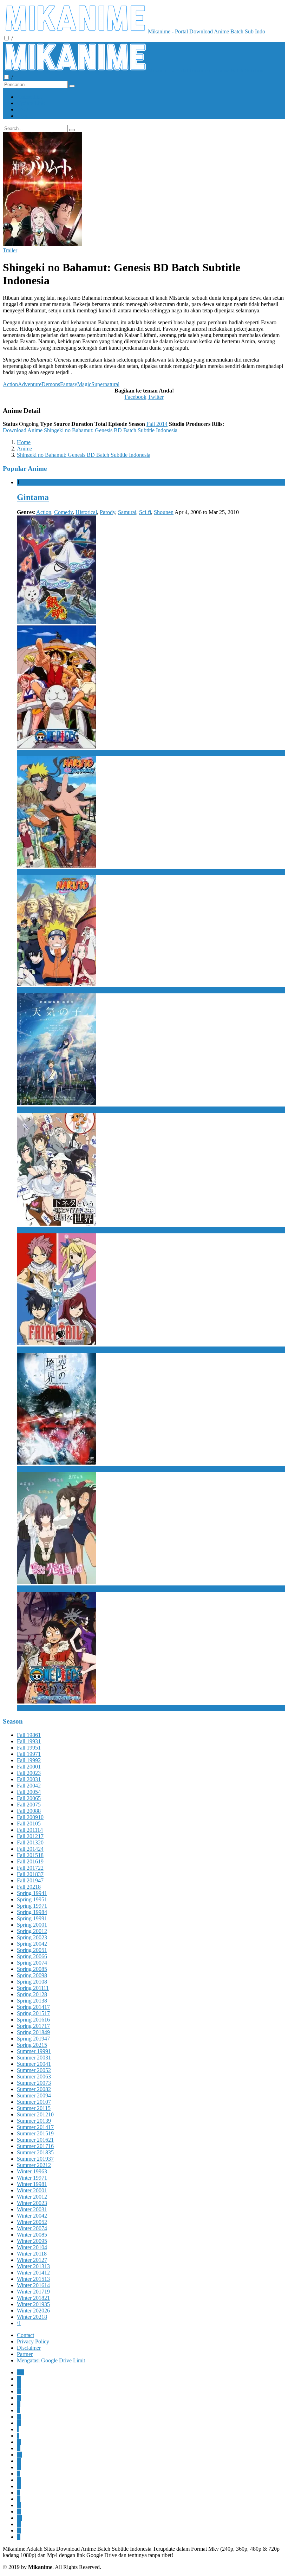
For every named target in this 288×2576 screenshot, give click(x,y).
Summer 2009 (34, 2095)
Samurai (127, 512)
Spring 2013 (32, 2001)
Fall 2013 (30, 1842)
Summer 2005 (34, 2070)
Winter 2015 (33, 2279)
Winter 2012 (32, 2260)
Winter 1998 (32, 2184)
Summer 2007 (34, 2083)
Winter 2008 (32, 2235)
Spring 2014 (33, 2007)
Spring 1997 (32, 1906)
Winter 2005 (32, 2222)
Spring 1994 (32, 1893)
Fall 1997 (29, 1754)
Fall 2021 (29, 1887)
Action (10, 384)
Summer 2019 (35, 2159)
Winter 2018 (33, 2298)
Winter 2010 (32, 2247)
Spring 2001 (32, 1931)
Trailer (10, 250)
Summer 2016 (35, 2140)
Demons (51, 384)
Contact (25, 2335)
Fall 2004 (29, 1786)
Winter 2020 (33, 2311)
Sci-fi (145, 512)
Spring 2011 (33, 1988)
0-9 (21, 2372)
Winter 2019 (33, 2304)
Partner (25, 2354)
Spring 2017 (33, 2026)
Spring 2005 (32, 1950)
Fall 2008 (29, 1811)
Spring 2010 (32, 1982)
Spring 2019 (33, 2039)
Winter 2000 (32, 2190)
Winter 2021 (32, 2317)
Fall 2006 (29, 1798)
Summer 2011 (34, 2108)
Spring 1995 (32, 1899)
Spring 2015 (33, 2013)
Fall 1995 (29, 1748)
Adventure (30, 384)
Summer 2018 (35, 2152)
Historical (86, 512)
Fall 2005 (29, 1792)
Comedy (63, 512)
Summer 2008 (34, 2089)
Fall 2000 (29, 1767)
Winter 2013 (33, 2266)
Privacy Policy (33, 2341)
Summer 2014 (35, 2127)
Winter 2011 (32, 2254)
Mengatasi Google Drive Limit (51, 2360)
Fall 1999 (29, 1760)
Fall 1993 (29, 1741)
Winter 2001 (32, 2197)
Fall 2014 (157, 424)
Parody (107, 512)
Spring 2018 (33, 2032)
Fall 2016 (30, 1861)
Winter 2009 (32, 2241)
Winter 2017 (33, 2292)
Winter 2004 (32, 2216)
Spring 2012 (32, 1994)
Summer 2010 (34, 2102)
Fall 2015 (30, 1855)
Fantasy (69, 384)
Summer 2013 (34, 2121)
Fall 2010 (29, 1824)
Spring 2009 (32, 1975)
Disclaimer (29, 2348)
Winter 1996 (32, 2171)
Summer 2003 (34, 2058)
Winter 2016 (33, 2285)
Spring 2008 (32, 1969)
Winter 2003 (32, 2209)
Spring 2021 (32, 2045)
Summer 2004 (34, 2064)
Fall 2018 (30, 1874)
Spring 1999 (32, 1918)
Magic (84, 384)
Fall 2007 (29, 1805)
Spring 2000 (32, 1925)
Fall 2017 (30, 1868)
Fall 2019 (30, 1880)
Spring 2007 (32, 1963)
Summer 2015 (35, 2133)
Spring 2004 (32, 1944)
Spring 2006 (32, 1956)
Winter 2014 (33, 2273)
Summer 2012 (35, 2114)
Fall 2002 (29, 1773)
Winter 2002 (32, 2203)
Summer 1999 (34, 2051)
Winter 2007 (32, 2228)
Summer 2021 (34, 2165)
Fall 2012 (30, 1836)
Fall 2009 (30, 1817)
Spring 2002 (32, 1937)
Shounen (164, 512)
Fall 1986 (29, 1735)
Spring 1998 (32, 1912)
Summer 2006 (34, 2077)
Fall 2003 (29, 1779)
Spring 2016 (33, 2020)
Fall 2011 (30, 1830)
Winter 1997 (32, 2178)
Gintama (33, 497)
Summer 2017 (35, 2146)
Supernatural (105, 384)
